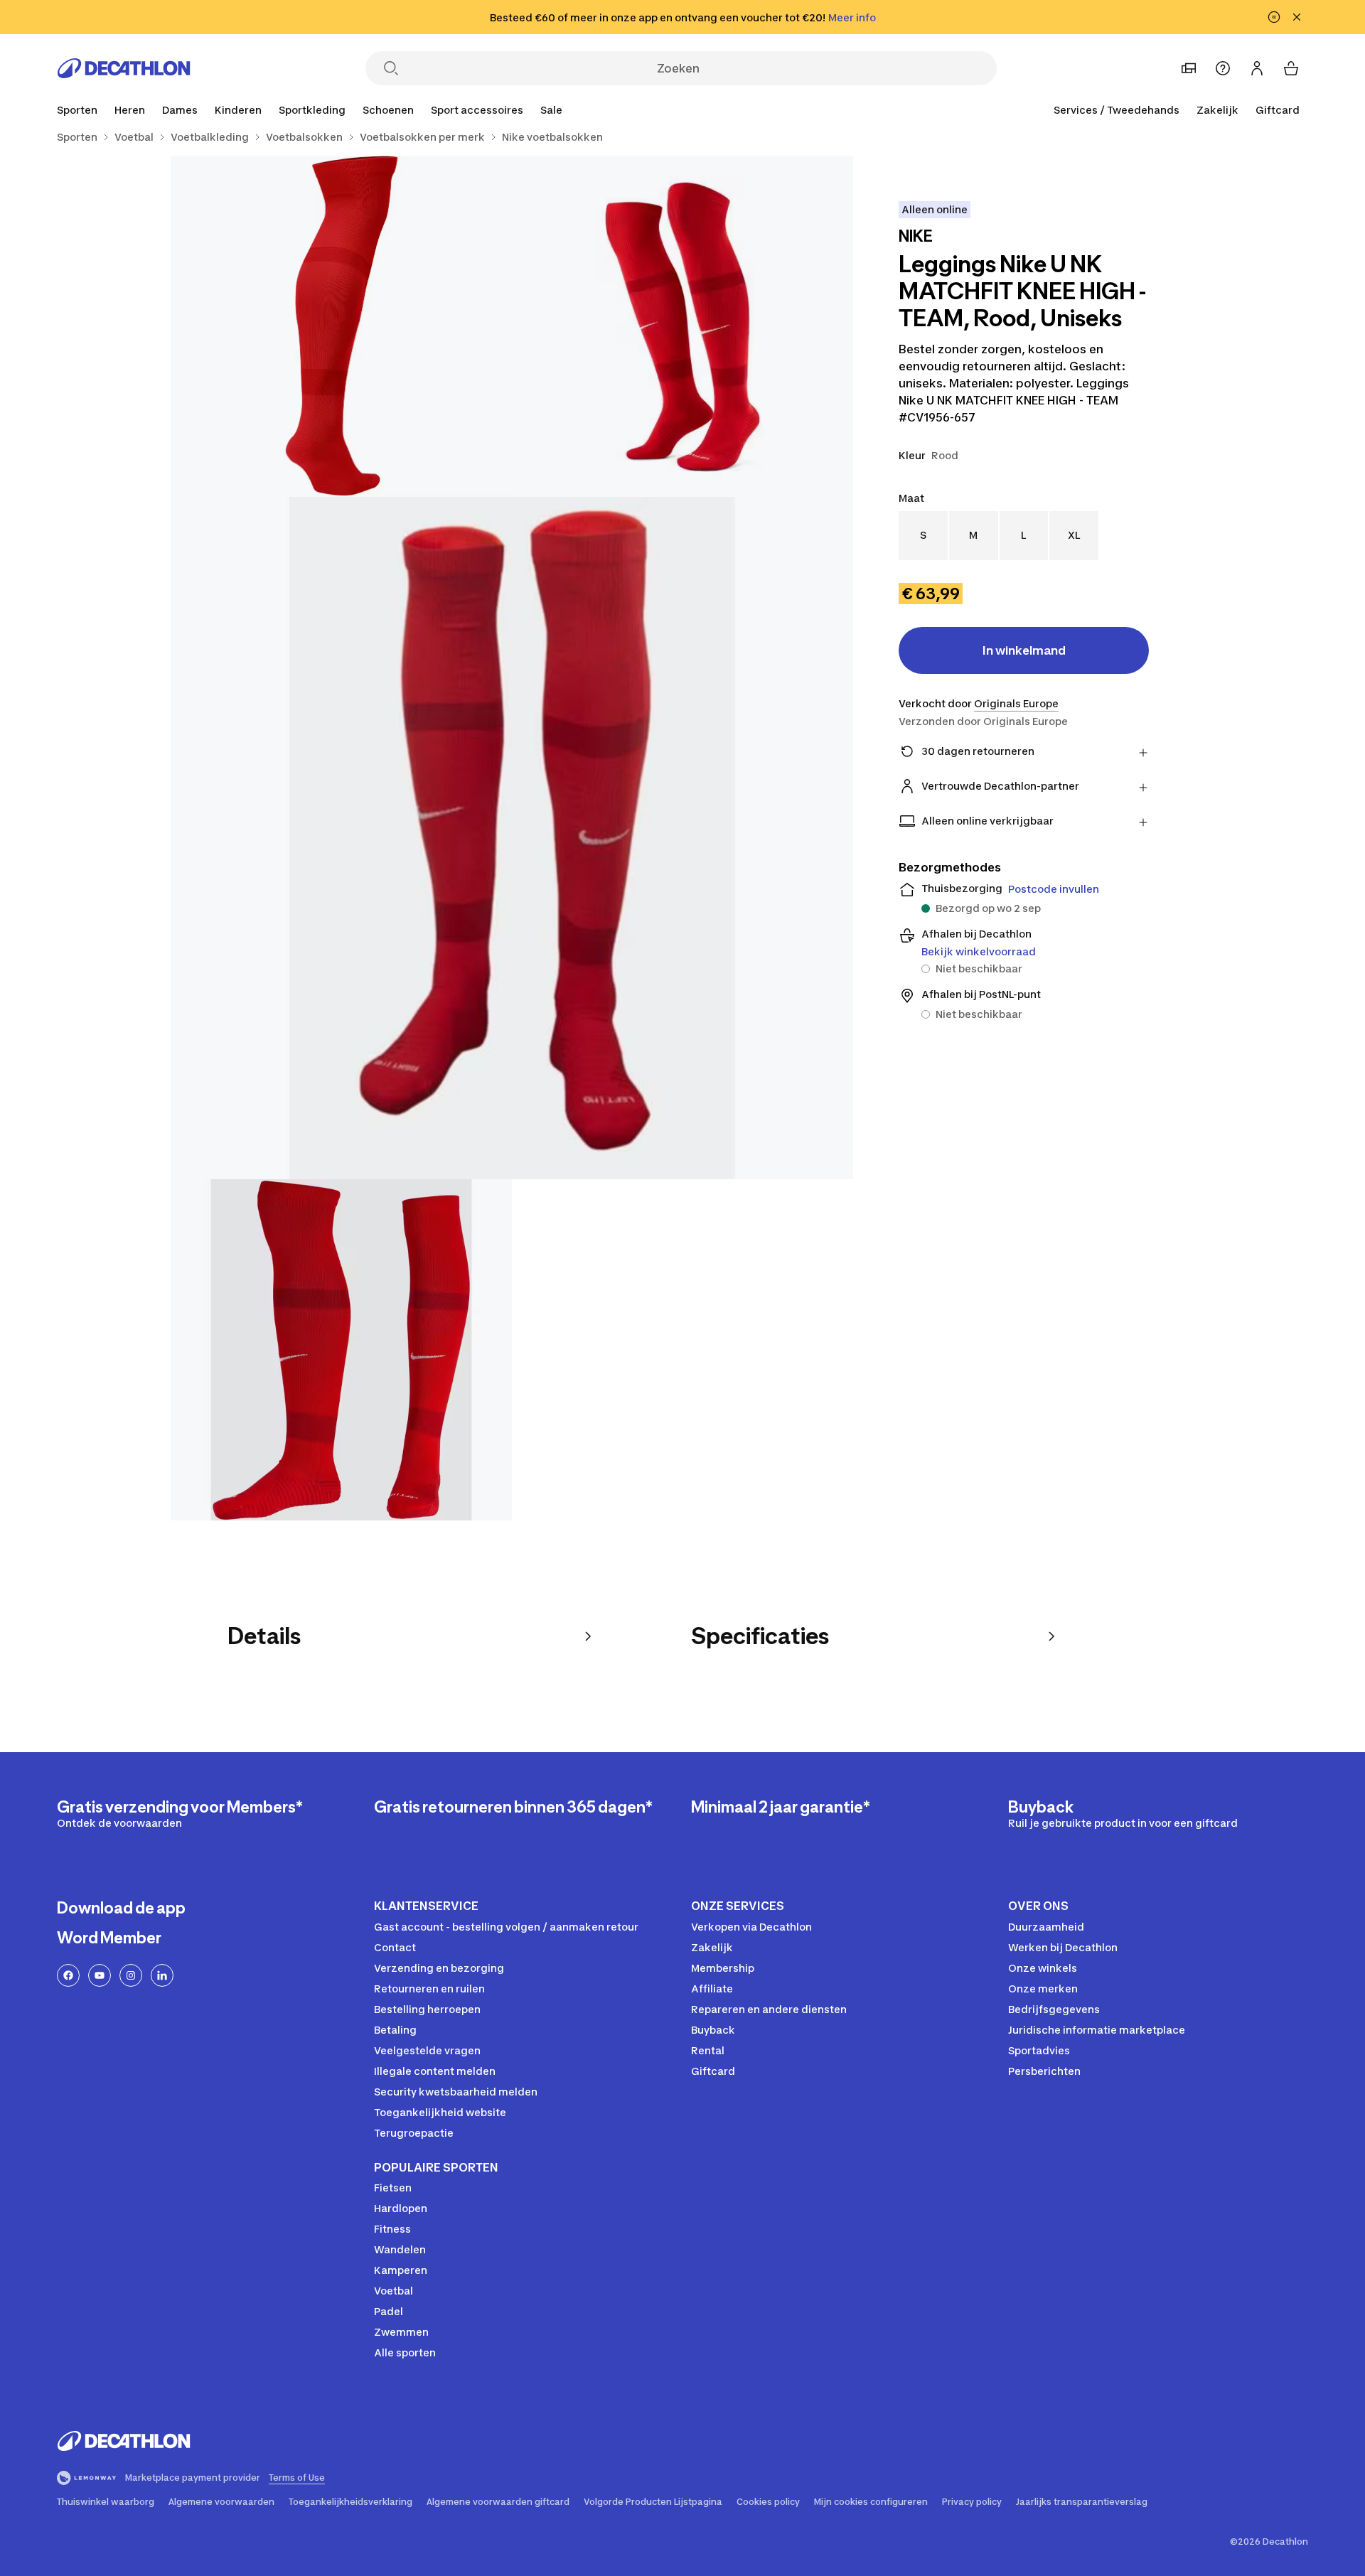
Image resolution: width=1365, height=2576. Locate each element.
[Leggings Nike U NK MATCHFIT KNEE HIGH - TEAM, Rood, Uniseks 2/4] (341, 326)
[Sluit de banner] (1297, 17)
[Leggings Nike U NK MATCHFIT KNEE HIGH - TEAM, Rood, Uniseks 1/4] (682, 326)
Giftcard (1278, 110)
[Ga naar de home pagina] (124, 68)
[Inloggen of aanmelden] (1257, 68)
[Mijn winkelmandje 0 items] (1291, 68)
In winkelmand (1024, 650)
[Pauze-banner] (1274, 17)
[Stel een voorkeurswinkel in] (1189, 68)
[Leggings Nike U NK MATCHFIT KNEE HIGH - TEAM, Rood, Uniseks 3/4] (512, 838)
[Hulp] (1223, 68)
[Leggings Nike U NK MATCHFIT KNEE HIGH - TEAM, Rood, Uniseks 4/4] (341, 1350)
